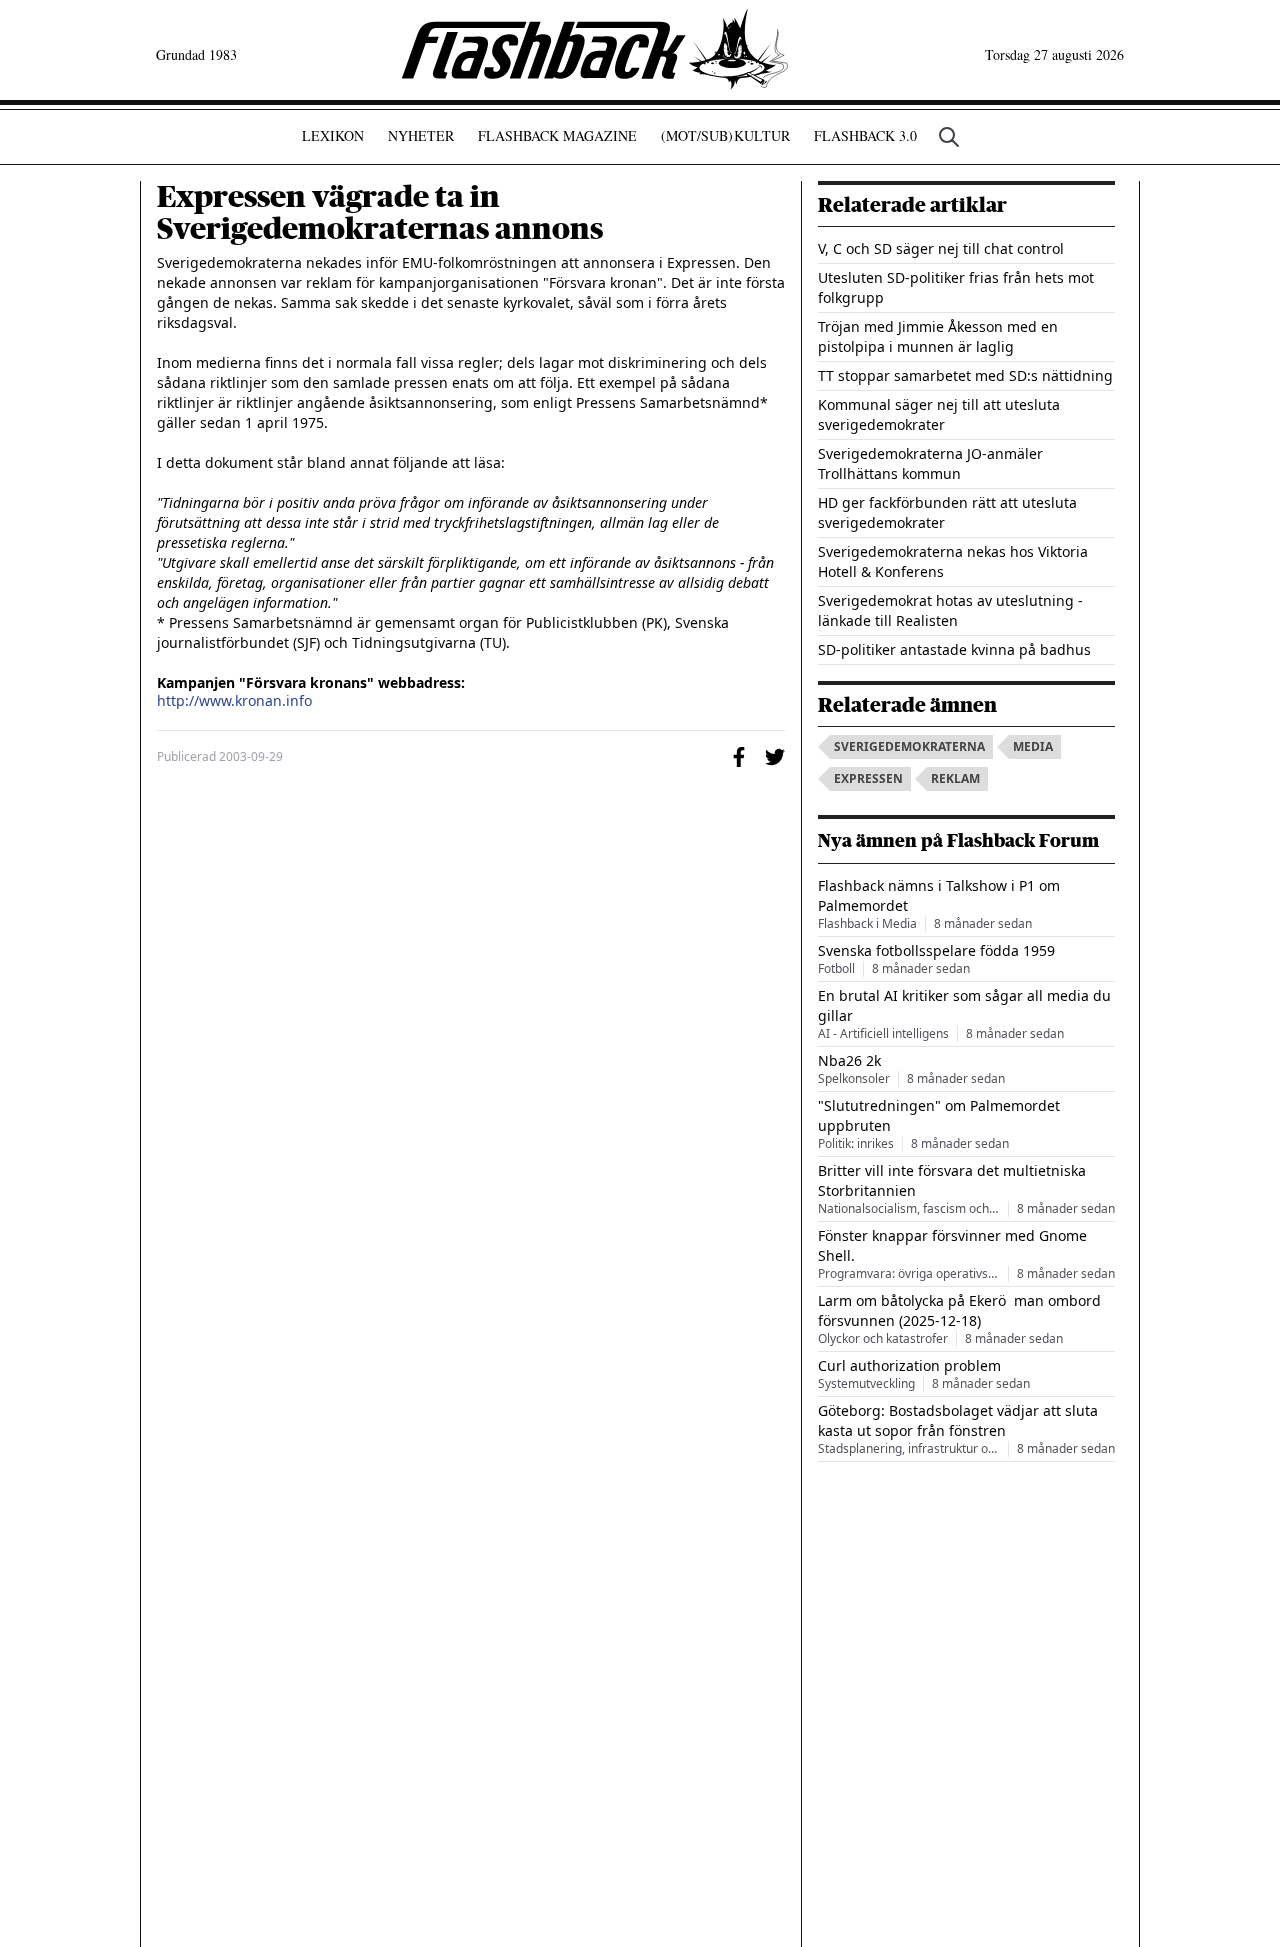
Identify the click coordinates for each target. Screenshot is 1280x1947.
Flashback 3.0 (865, 135)
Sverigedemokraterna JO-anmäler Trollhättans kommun (930, 463)
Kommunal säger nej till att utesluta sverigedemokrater (939, 414)
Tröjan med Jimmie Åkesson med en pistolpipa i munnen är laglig (938, 336)
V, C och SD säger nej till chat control (941, 248)
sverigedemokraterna (909, 746)
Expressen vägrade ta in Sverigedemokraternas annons (380, 213)
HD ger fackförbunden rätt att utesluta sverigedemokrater (947, 512)
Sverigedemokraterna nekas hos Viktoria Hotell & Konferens (953, 561)
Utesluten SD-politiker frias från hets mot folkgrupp (956, 287)
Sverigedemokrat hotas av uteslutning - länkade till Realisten (950, 610)
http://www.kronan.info (234, 701)
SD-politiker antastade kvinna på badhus (954, 649)
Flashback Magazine (557, 135)
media (1033, 746)
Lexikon (333, 135)
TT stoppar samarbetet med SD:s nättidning (965, 375)
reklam (955, 778)
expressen (868, 778)
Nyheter (421, 135)
